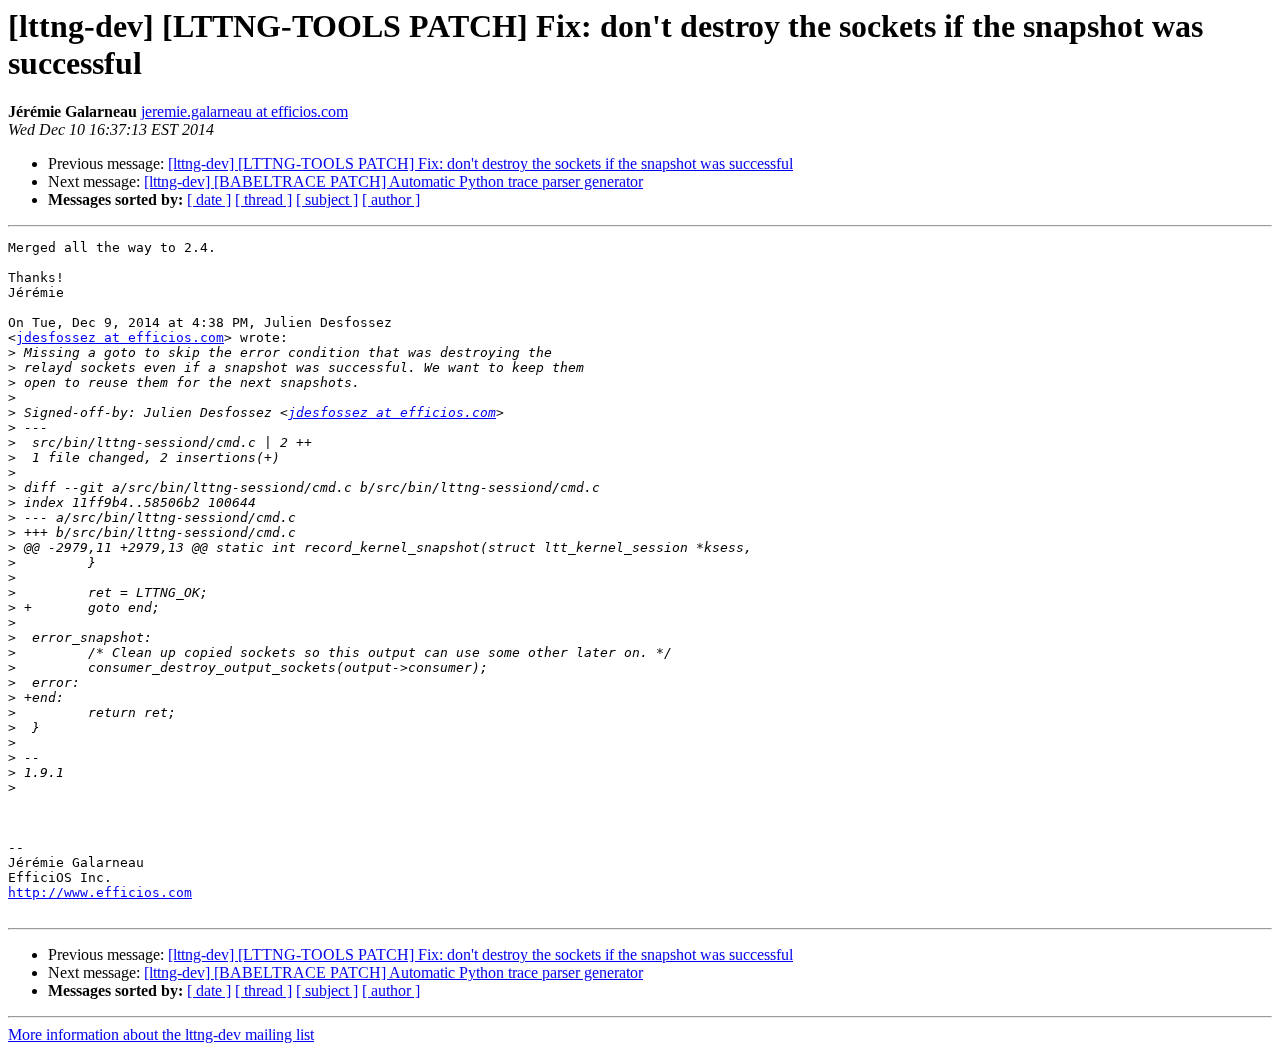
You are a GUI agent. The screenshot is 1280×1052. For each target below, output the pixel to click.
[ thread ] (263, 199)
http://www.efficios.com (100, 892)
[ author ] (391, 199)
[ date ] (209, 199)
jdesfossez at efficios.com (120, 337)
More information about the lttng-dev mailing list (161, 1034)
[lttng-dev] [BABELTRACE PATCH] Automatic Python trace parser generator (393, 181)
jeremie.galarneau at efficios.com (244, 111)
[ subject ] (327, 199)
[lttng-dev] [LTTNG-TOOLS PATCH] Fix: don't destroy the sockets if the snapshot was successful (480, 163)
